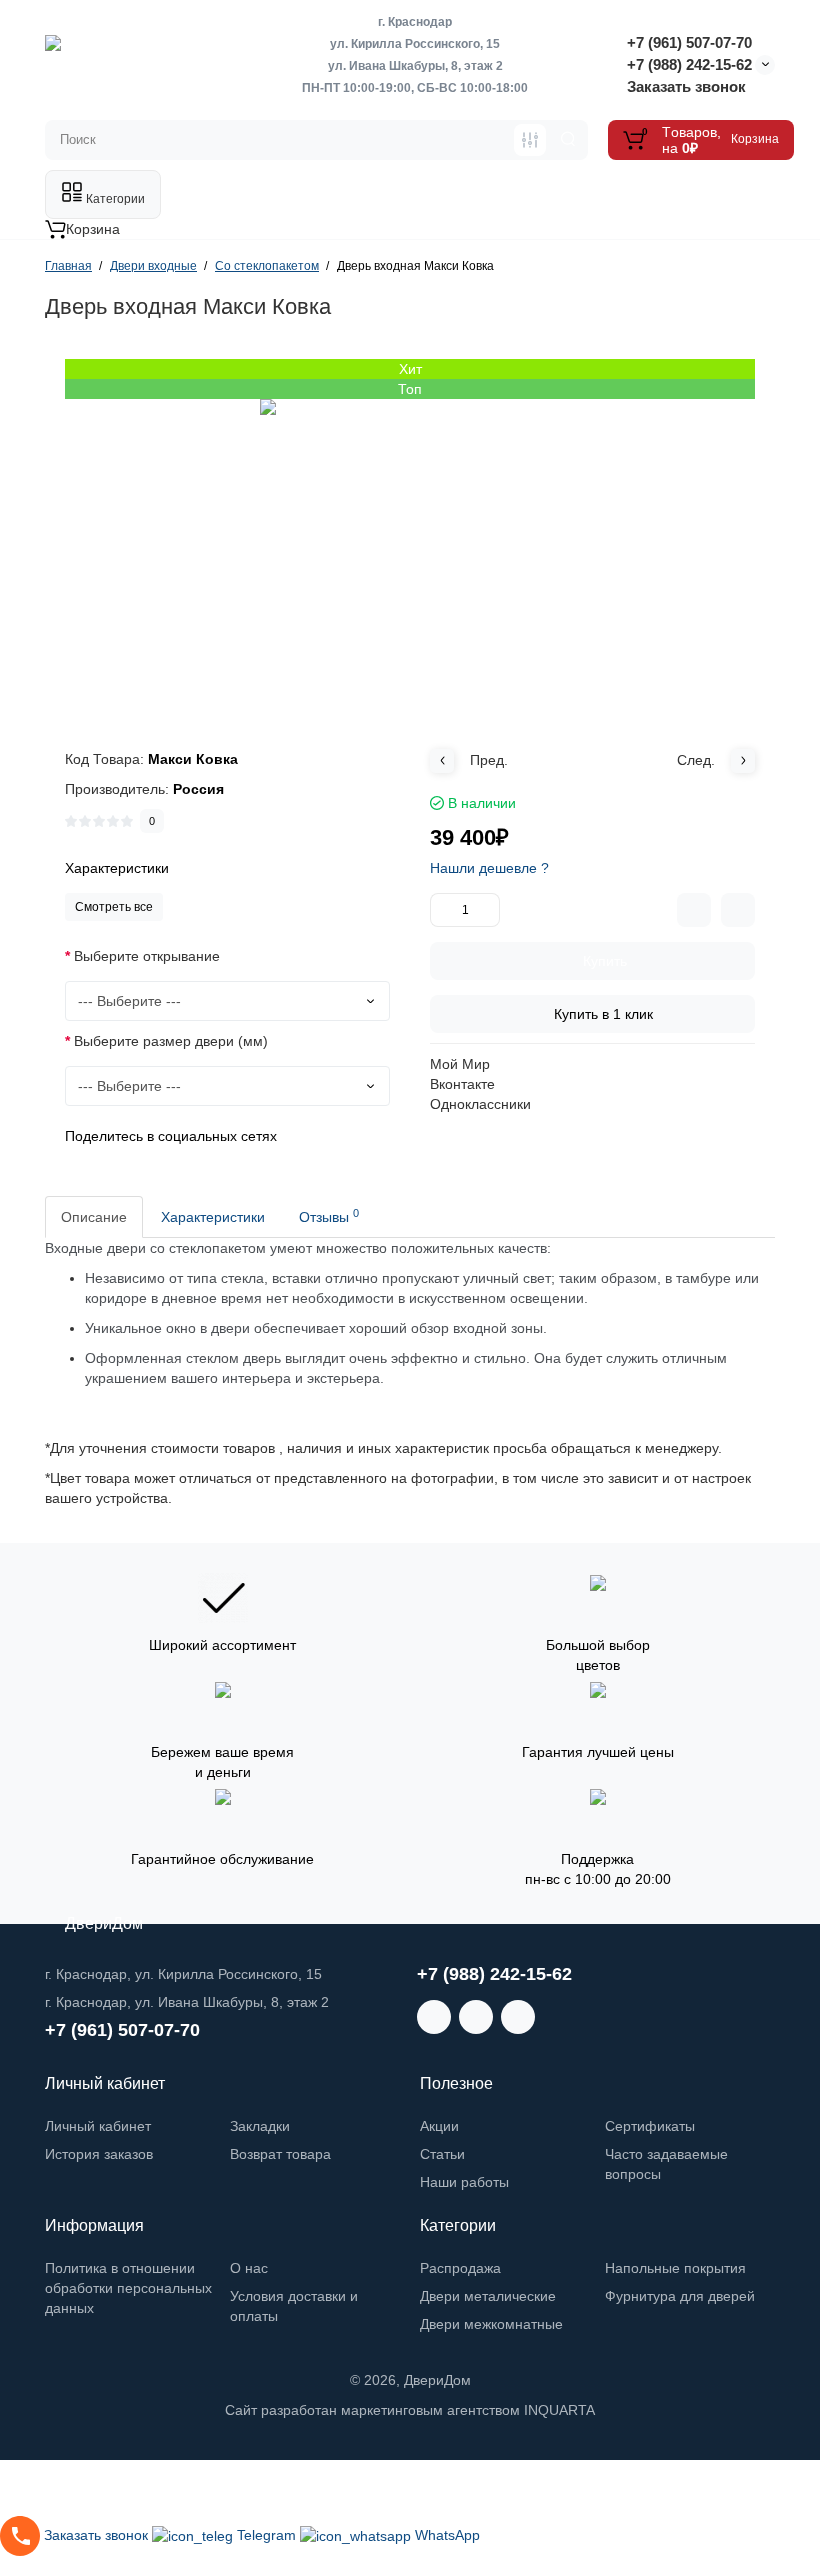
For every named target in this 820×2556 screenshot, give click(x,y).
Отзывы (329, 1216)
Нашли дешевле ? (489, 868)
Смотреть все (114, 907)
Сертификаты (650, 2126)
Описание (94, 1217)
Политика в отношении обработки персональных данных (128, 2288)
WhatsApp (447, 2535)
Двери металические (488, 2296)
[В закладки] (738, 910)
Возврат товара (280, 2154)
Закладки (260, 2126)
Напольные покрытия (675, 2268)
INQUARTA (559, 2410)
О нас (249, 2268)
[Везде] (530, 140)
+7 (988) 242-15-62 (689, 64)
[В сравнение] (694, 910)
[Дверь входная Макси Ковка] (410, 549)
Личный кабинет (98, 2126)
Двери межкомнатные (491, 2324)
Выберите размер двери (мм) (171, 1041)
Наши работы (464, 2182)
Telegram (268, 2535)
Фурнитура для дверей (680, 2296)
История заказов (99, 2154)
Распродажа (460, 2268)
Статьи (442, 2154)
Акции (439, 2126)
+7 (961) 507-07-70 (689, 42)
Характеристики (213, 1217)
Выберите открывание (147, 956)
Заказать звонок (686, 86)
